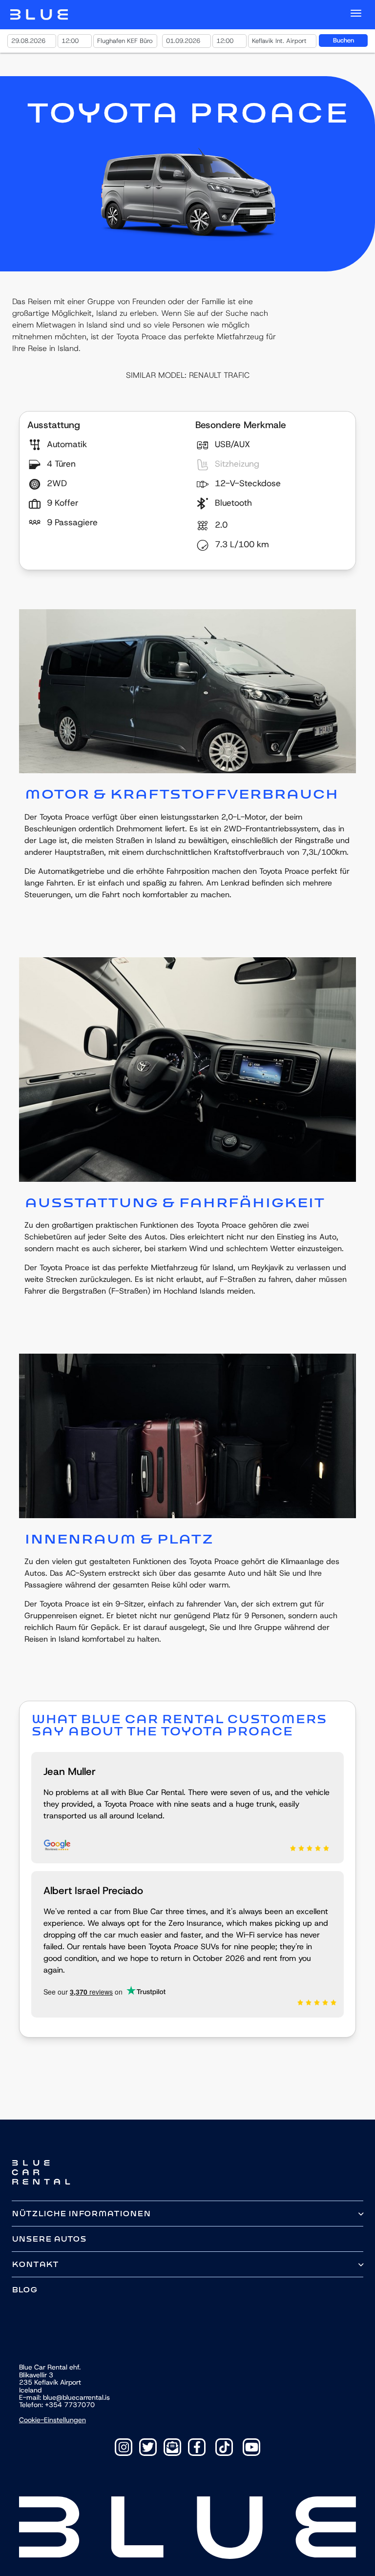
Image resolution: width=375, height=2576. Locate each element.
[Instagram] (124, 2447)
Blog (25, 2290)
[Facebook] (197, 2447)
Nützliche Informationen (81, 2214)
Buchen (344, 40)
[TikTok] (224, 2447)
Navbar (39, 15)
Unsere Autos (49, 2239)
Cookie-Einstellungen (52, 2420)
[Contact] (172, 2447)
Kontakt (35, 2264)
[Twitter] (148, 2447)
